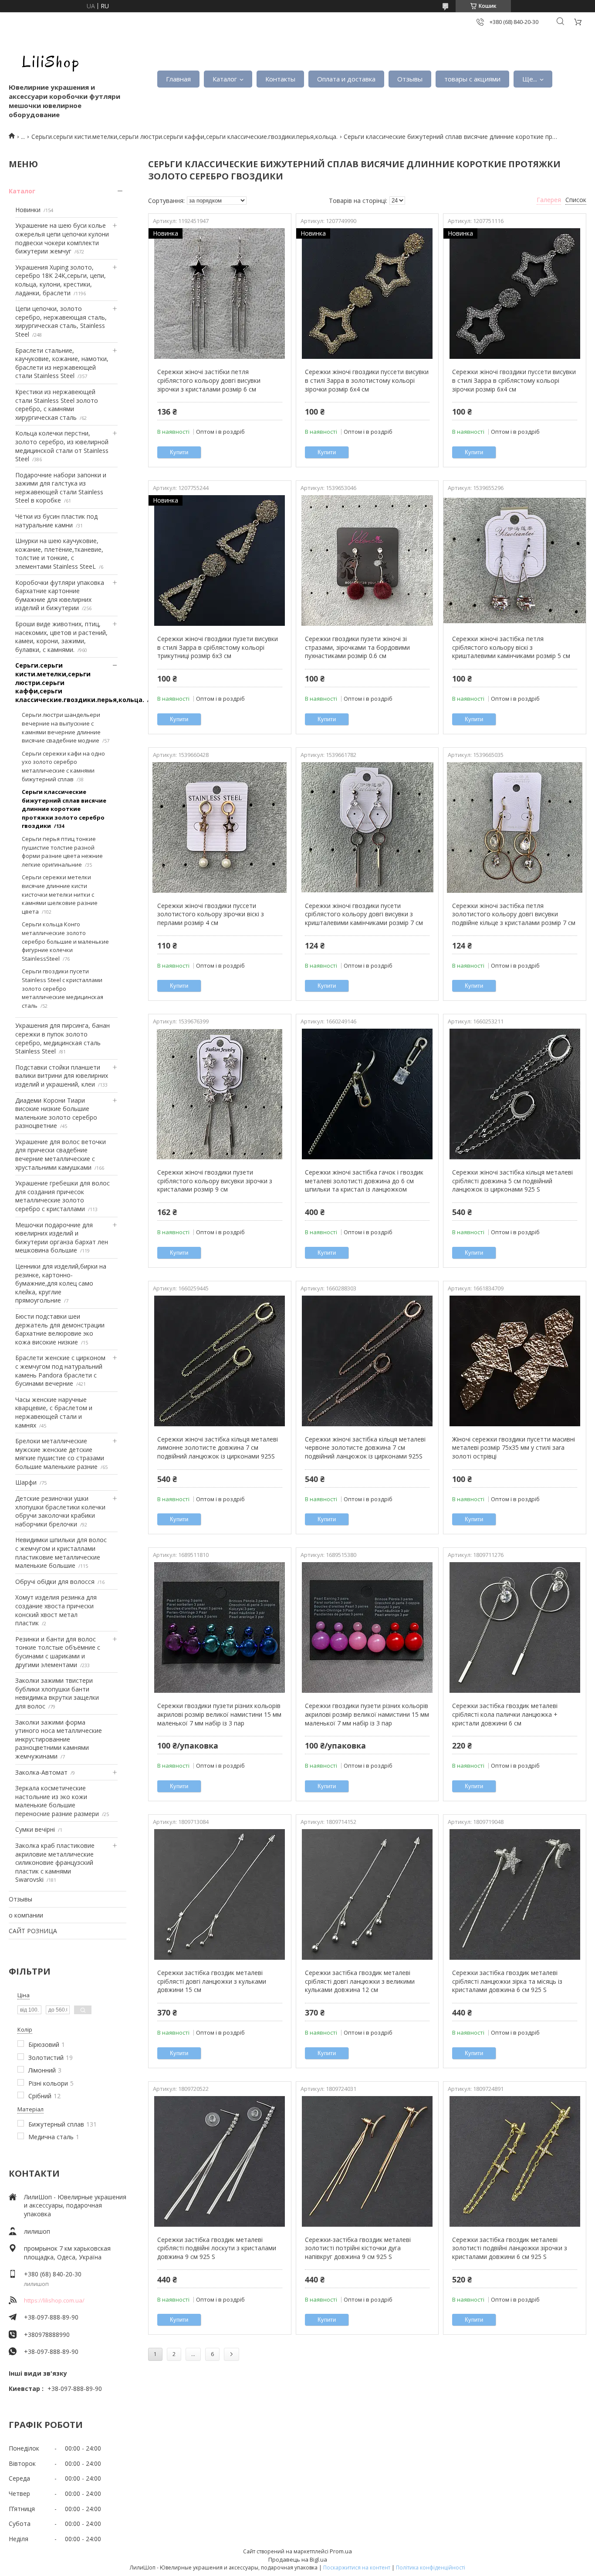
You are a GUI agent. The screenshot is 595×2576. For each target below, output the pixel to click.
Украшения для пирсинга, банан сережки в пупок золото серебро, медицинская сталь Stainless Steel (63, 1038)
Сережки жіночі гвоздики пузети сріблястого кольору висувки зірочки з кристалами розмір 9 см (215, 1181)
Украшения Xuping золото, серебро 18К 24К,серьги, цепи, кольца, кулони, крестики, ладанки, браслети (61, 280)
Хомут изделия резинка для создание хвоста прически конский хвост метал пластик (56, 1610)
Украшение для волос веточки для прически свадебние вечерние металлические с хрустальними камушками (61, 1155)
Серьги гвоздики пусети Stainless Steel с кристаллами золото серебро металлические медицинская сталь (63, 988)
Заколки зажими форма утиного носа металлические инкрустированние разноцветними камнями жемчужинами (59, 1739)
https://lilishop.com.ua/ (54, 2300)
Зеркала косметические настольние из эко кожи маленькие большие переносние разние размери (57, 1801)
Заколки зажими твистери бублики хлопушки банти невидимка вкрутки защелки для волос (57, 1693)
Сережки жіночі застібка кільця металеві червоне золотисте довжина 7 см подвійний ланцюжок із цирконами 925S (365, 1448)
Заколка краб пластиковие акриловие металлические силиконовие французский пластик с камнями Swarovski (55, 1862)
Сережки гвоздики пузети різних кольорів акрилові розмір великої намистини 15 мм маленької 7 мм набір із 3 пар (219, 1714)
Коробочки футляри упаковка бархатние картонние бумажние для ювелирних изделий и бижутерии (60, 595)
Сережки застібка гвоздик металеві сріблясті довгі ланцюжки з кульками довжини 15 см (212, 1981)
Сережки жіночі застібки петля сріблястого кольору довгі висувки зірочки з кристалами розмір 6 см (209, 380)
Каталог (225, 79)
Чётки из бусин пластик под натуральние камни (56, 521)
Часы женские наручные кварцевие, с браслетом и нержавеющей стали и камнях (54, 1412)
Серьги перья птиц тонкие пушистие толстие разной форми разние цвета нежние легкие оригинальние (62, 852)
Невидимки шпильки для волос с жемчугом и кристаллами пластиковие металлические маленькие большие (61, 1553)
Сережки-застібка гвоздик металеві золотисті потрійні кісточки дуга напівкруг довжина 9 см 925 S (358, 2248)
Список (576, 200)
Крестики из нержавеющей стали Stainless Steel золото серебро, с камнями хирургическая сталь (57, 405)
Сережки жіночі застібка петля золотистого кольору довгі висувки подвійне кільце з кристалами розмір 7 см (514, 914)
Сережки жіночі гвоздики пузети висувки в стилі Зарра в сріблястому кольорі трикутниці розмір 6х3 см (218, 647)
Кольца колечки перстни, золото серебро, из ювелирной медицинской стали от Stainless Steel (62, 446)
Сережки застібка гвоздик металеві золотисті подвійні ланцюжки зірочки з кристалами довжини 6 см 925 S (510, 2248)
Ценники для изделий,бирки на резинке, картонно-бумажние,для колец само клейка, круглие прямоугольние (61, 1283)
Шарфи (26, 1482)
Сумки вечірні (35, 1829)
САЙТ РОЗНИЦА (33, 1931)
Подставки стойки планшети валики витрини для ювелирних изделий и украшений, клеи (62, 1076)
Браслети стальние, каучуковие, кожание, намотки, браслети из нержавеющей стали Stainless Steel (62, 363)
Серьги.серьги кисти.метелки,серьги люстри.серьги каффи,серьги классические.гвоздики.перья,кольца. (184, 137)
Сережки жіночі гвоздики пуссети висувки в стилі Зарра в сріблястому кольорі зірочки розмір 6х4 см (514, 380)
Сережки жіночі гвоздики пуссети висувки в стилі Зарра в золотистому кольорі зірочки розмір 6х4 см (367, 380)
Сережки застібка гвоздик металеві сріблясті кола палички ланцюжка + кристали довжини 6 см (505, 1714)
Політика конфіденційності (431, 2568)
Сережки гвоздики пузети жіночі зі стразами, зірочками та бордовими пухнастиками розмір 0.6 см (357, 647)
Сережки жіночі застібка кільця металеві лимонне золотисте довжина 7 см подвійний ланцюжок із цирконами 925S (218, 1448)
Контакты (280, 79)
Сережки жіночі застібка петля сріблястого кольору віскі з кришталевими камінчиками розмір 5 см (511, 647)
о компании (26, 1915)
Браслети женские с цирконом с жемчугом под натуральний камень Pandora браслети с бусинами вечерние (60, 1371)
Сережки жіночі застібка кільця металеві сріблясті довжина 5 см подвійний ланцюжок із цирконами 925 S (512, 1181)
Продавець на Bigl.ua (298, 2559)
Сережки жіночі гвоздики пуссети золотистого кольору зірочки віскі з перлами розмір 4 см (211, 914)
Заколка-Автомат (41, 1772)
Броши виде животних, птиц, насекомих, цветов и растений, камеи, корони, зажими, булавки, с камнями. (61, 637)
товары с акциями (472, 79)
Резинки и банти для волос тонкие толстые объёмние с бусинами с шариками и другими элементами (58, 1652)
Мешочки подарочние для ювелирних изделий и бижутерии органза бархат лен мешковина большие (62, 1238)
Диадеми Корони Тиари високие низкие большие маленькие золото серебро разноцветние (56, 1113)
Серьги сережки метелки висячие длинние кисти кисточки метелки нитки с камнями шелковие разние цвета (60, 894)
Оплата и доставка (346, 79)
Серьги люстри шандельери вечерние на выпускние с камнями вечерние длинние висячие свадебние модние (61, 728)
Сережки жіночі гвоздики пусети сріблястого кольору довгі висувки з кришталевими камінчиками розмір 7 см (364, 914)
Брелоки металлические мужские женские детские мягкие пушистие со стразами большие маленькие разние (60, 1454)
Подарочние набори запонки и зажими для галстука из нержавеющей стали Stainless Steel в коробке (61, 488)
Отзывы (410, 79)
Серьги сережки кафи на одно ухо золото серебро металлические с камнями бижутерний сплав (63, 766)
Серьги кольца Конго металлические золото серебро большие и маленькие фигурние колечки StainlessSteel (65, 941)
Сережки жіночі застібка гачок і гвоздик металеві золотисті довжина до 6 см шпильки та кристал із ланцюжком (364, 1181)
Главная (178, 79)
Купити (179, 452)
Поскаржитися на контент (357, 2568)
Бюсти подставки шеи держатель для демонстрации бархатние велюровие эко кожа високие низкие (60, 1329)
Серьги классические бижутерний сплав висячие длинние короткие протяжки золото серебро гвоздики (64, 809)
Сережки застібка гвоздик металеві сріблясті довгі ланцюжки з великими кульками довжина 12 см (360, 1981)
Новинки (28, 210)
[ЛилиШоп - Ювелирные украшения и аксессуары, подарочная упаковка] (48, 61)
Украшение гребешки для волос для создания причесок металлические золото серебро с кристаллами (63, 1196)
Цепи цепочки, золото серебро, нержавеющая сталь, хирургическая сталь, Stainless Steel (61, 321)
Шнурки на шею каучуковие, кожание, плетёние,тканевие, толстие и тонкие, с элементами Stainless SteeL (59, 554)
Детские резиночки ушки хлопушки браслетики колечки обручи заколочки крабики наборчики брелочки (60, 1511)
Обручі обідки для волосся (55, 1582)
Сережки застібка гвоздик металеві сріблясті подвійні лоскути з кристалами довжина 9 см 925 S (217, 2248)
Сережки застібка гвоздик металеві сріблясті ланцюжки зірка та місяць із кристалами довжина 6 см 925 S (507, 1981)
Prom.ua (341, 2551)
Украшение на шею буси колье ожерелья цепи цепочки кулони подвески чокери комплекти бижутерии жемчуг (62, 238)
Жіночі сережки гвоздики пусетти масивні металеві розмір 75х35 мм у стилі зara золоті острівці (514, 1448)
